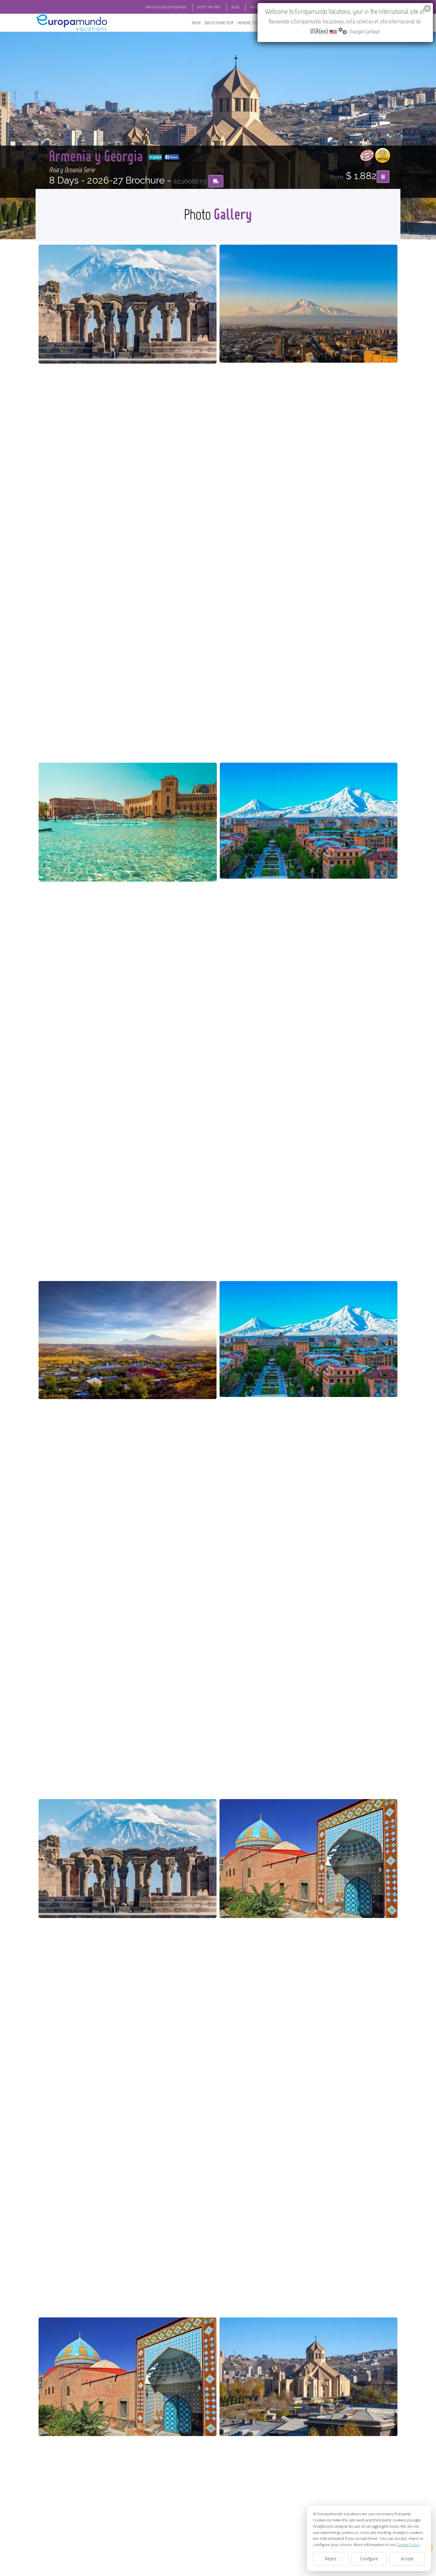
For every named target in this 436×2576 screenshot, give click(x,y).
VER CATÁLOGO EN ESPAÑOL (166, 7)
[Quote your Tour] (383, 177)
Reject (331, 2559)
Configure (369, 2559)
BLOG (235, 7)
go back (157, 157)
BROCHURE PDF (219, 23)
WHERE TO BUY (252, 23)
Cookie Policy (408, 2545)
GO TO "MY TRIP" (209, 7)
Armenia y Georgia (98, 156)
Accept (407, 2559)
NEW (196, 23)
